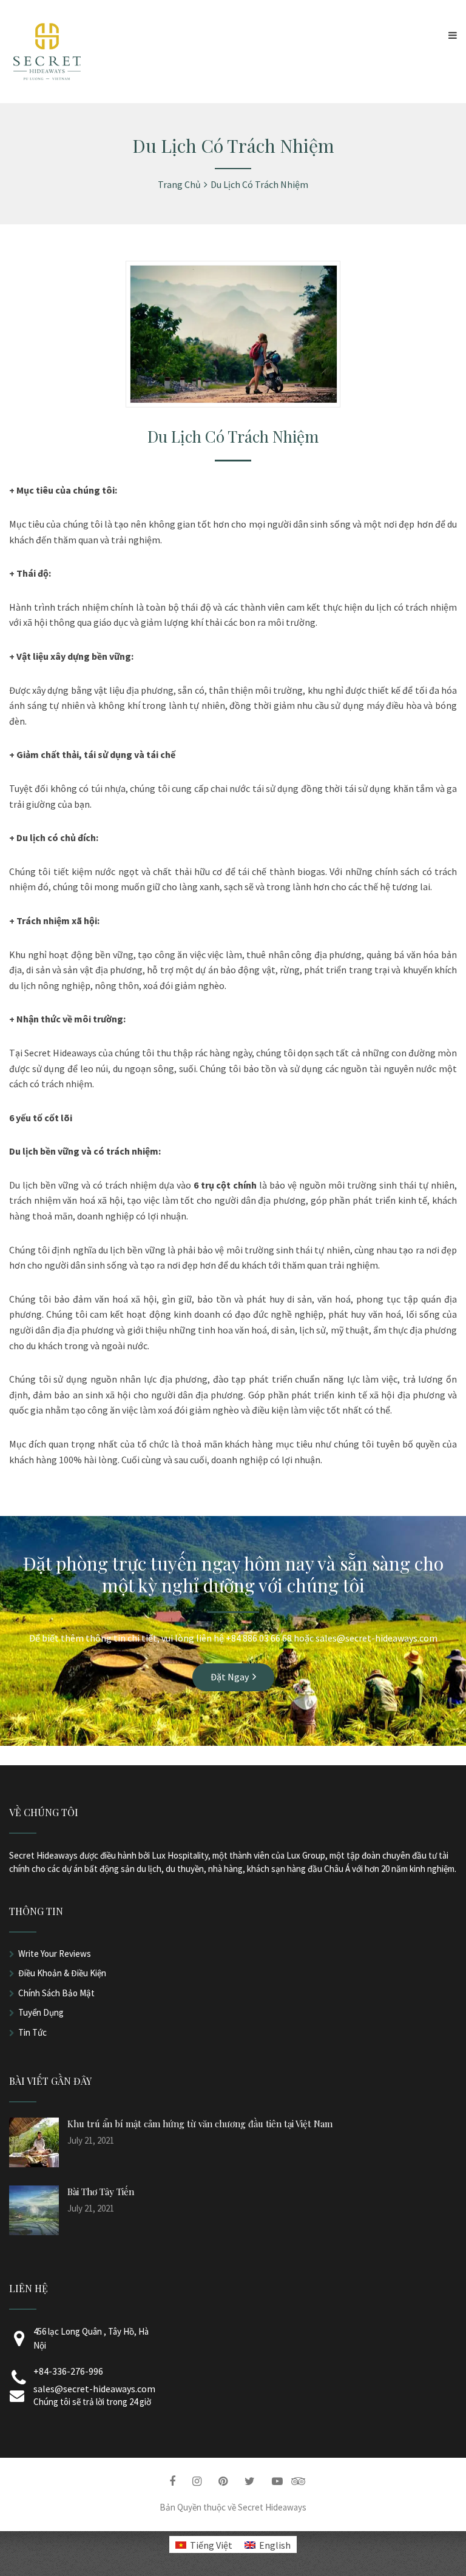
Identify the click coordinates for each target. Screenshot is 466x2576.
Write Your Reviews (55, 1954)
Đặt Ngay (230, 1677)
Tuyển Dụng (41, 2012)
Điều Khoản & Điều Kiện (62, 1973)
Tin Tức (32, 2032)
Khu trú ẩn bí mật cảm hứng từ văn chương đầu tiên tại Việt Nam (200, 2124)
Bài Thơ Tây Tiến (101, 2192)
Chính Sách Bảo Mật (56, 1993)
